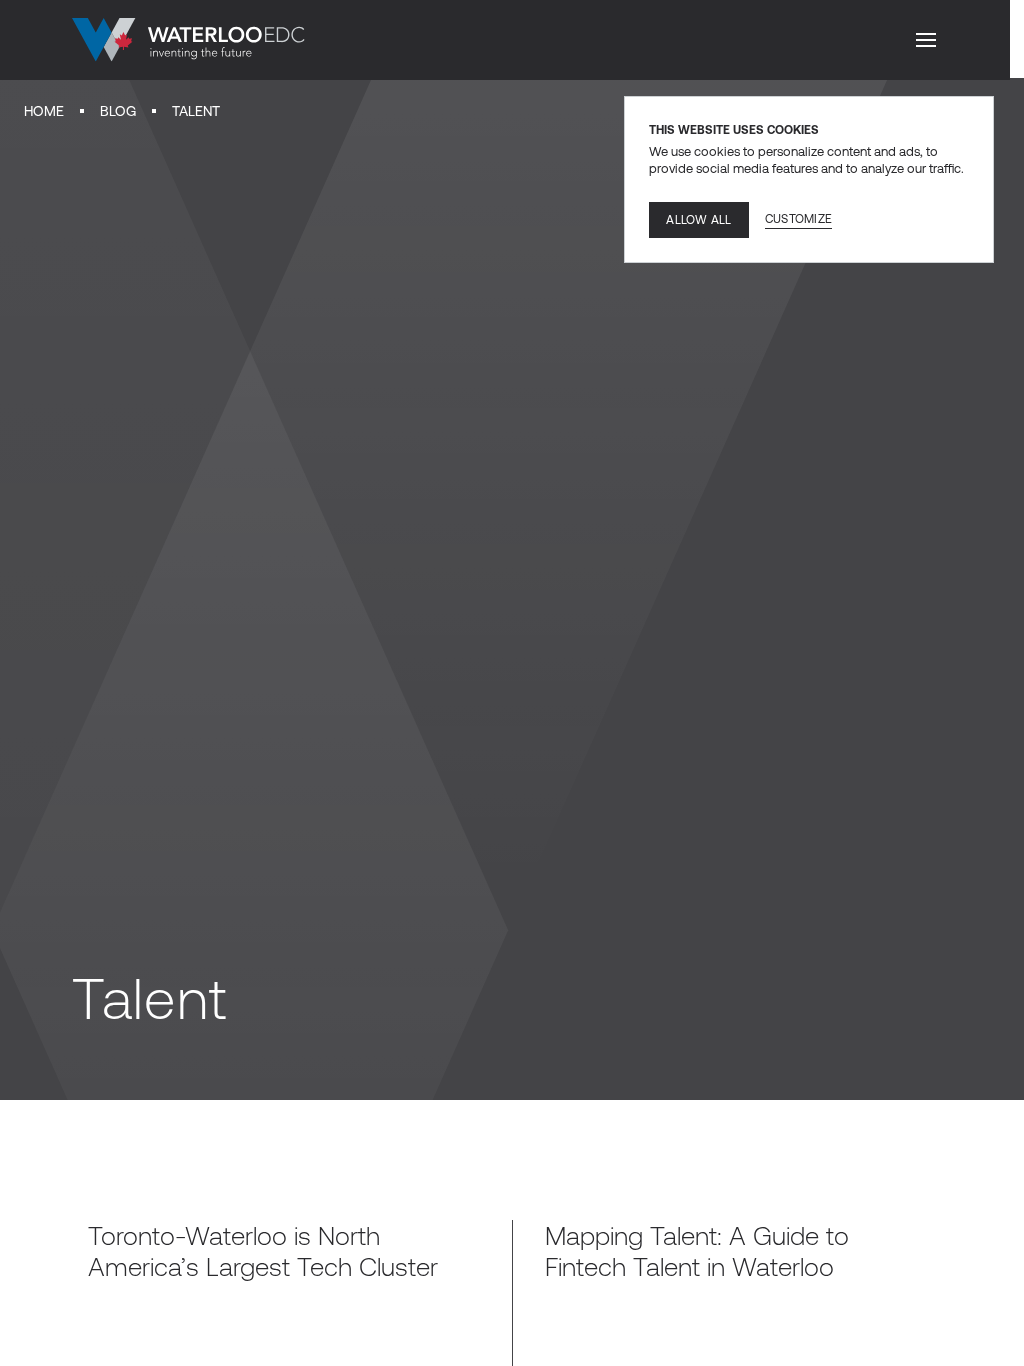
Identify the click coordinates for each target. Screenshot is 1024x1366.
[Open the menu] (926, 40)
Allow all (698, 220)
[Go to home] (188, 40)
